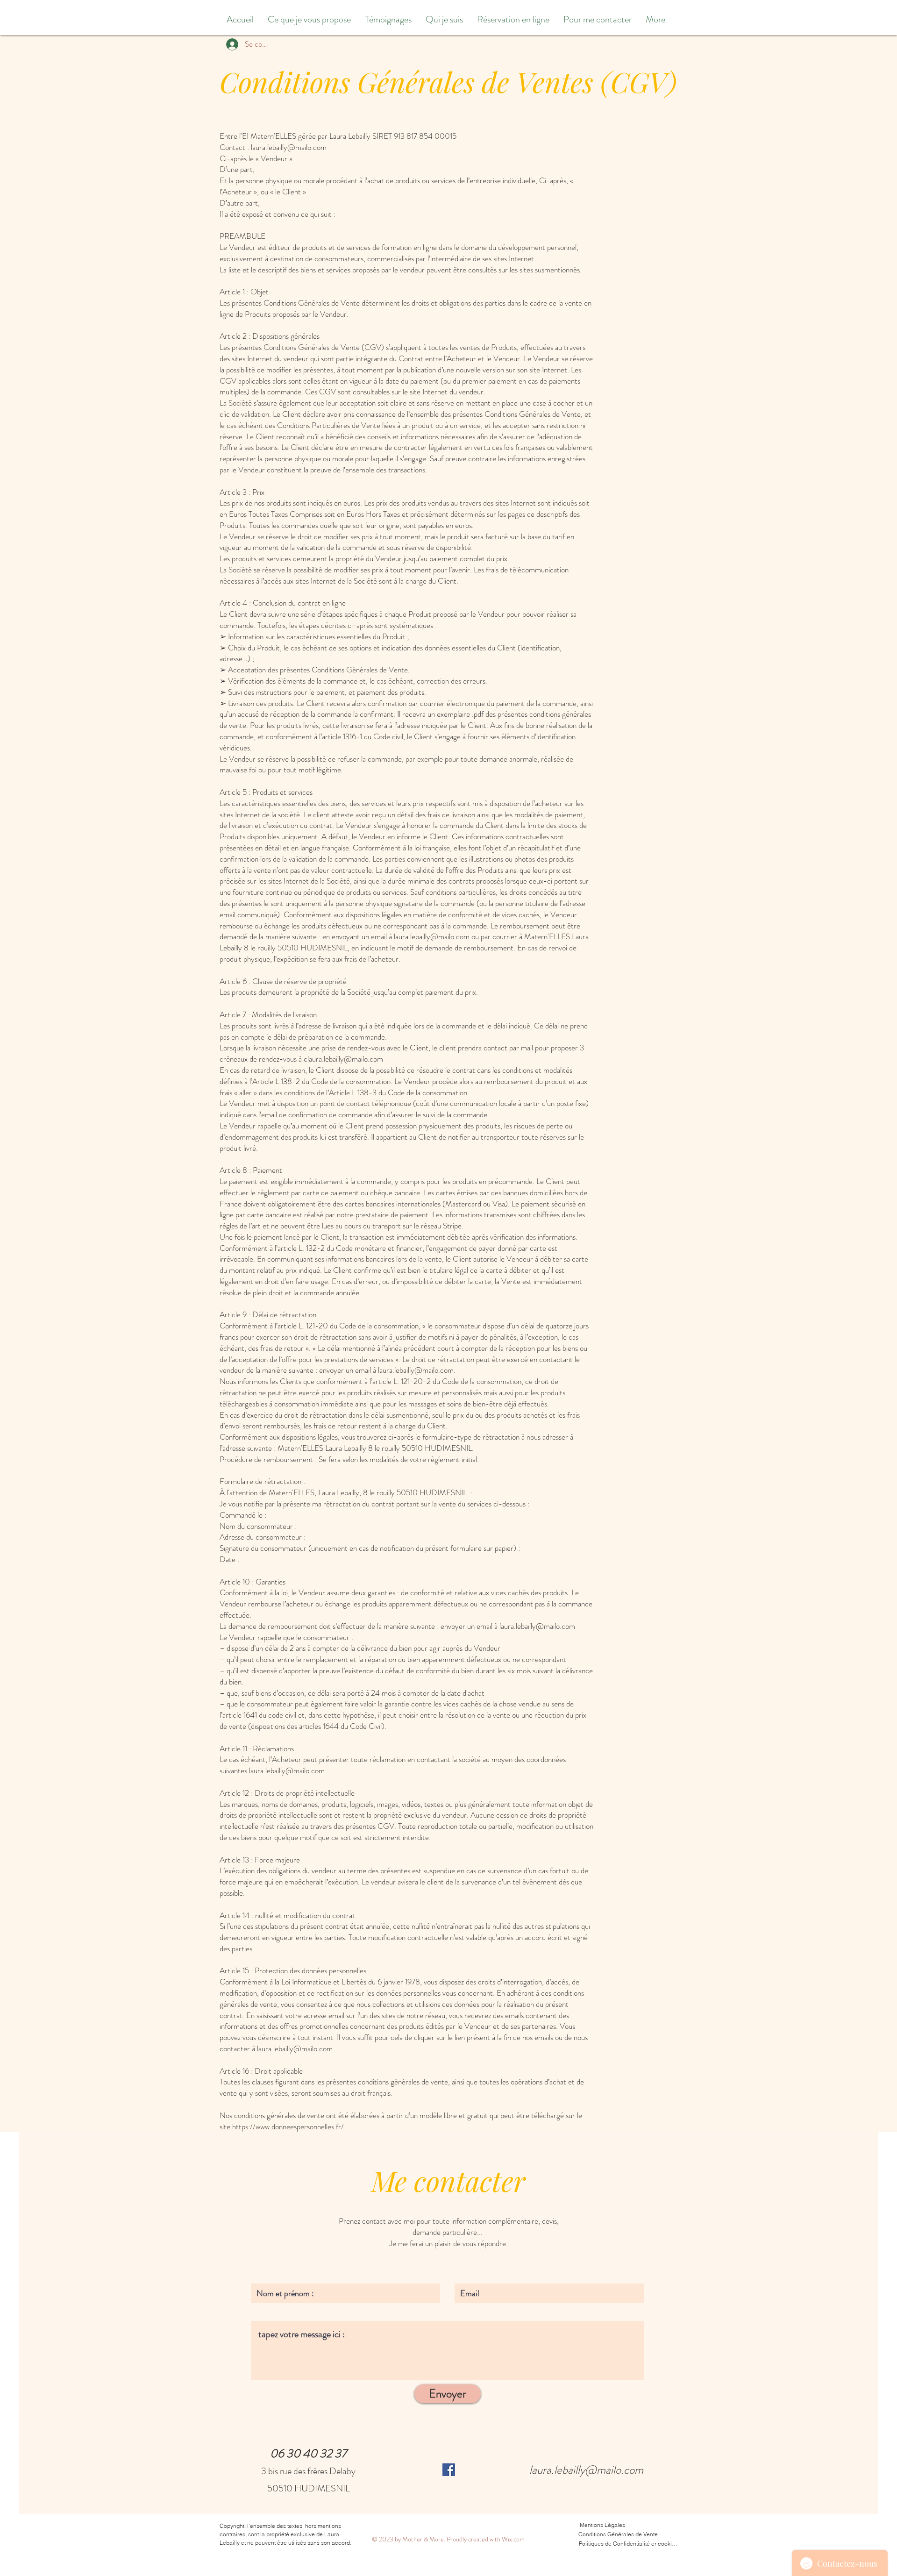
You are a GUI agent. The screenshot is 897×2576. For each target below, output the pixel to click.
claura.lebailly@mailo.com (343, 1059)
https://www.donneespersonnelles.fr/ (288, 2126)
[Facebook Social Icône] (449, 2470)
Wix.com (513, 2539)
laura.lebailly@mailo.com (432, 936)
